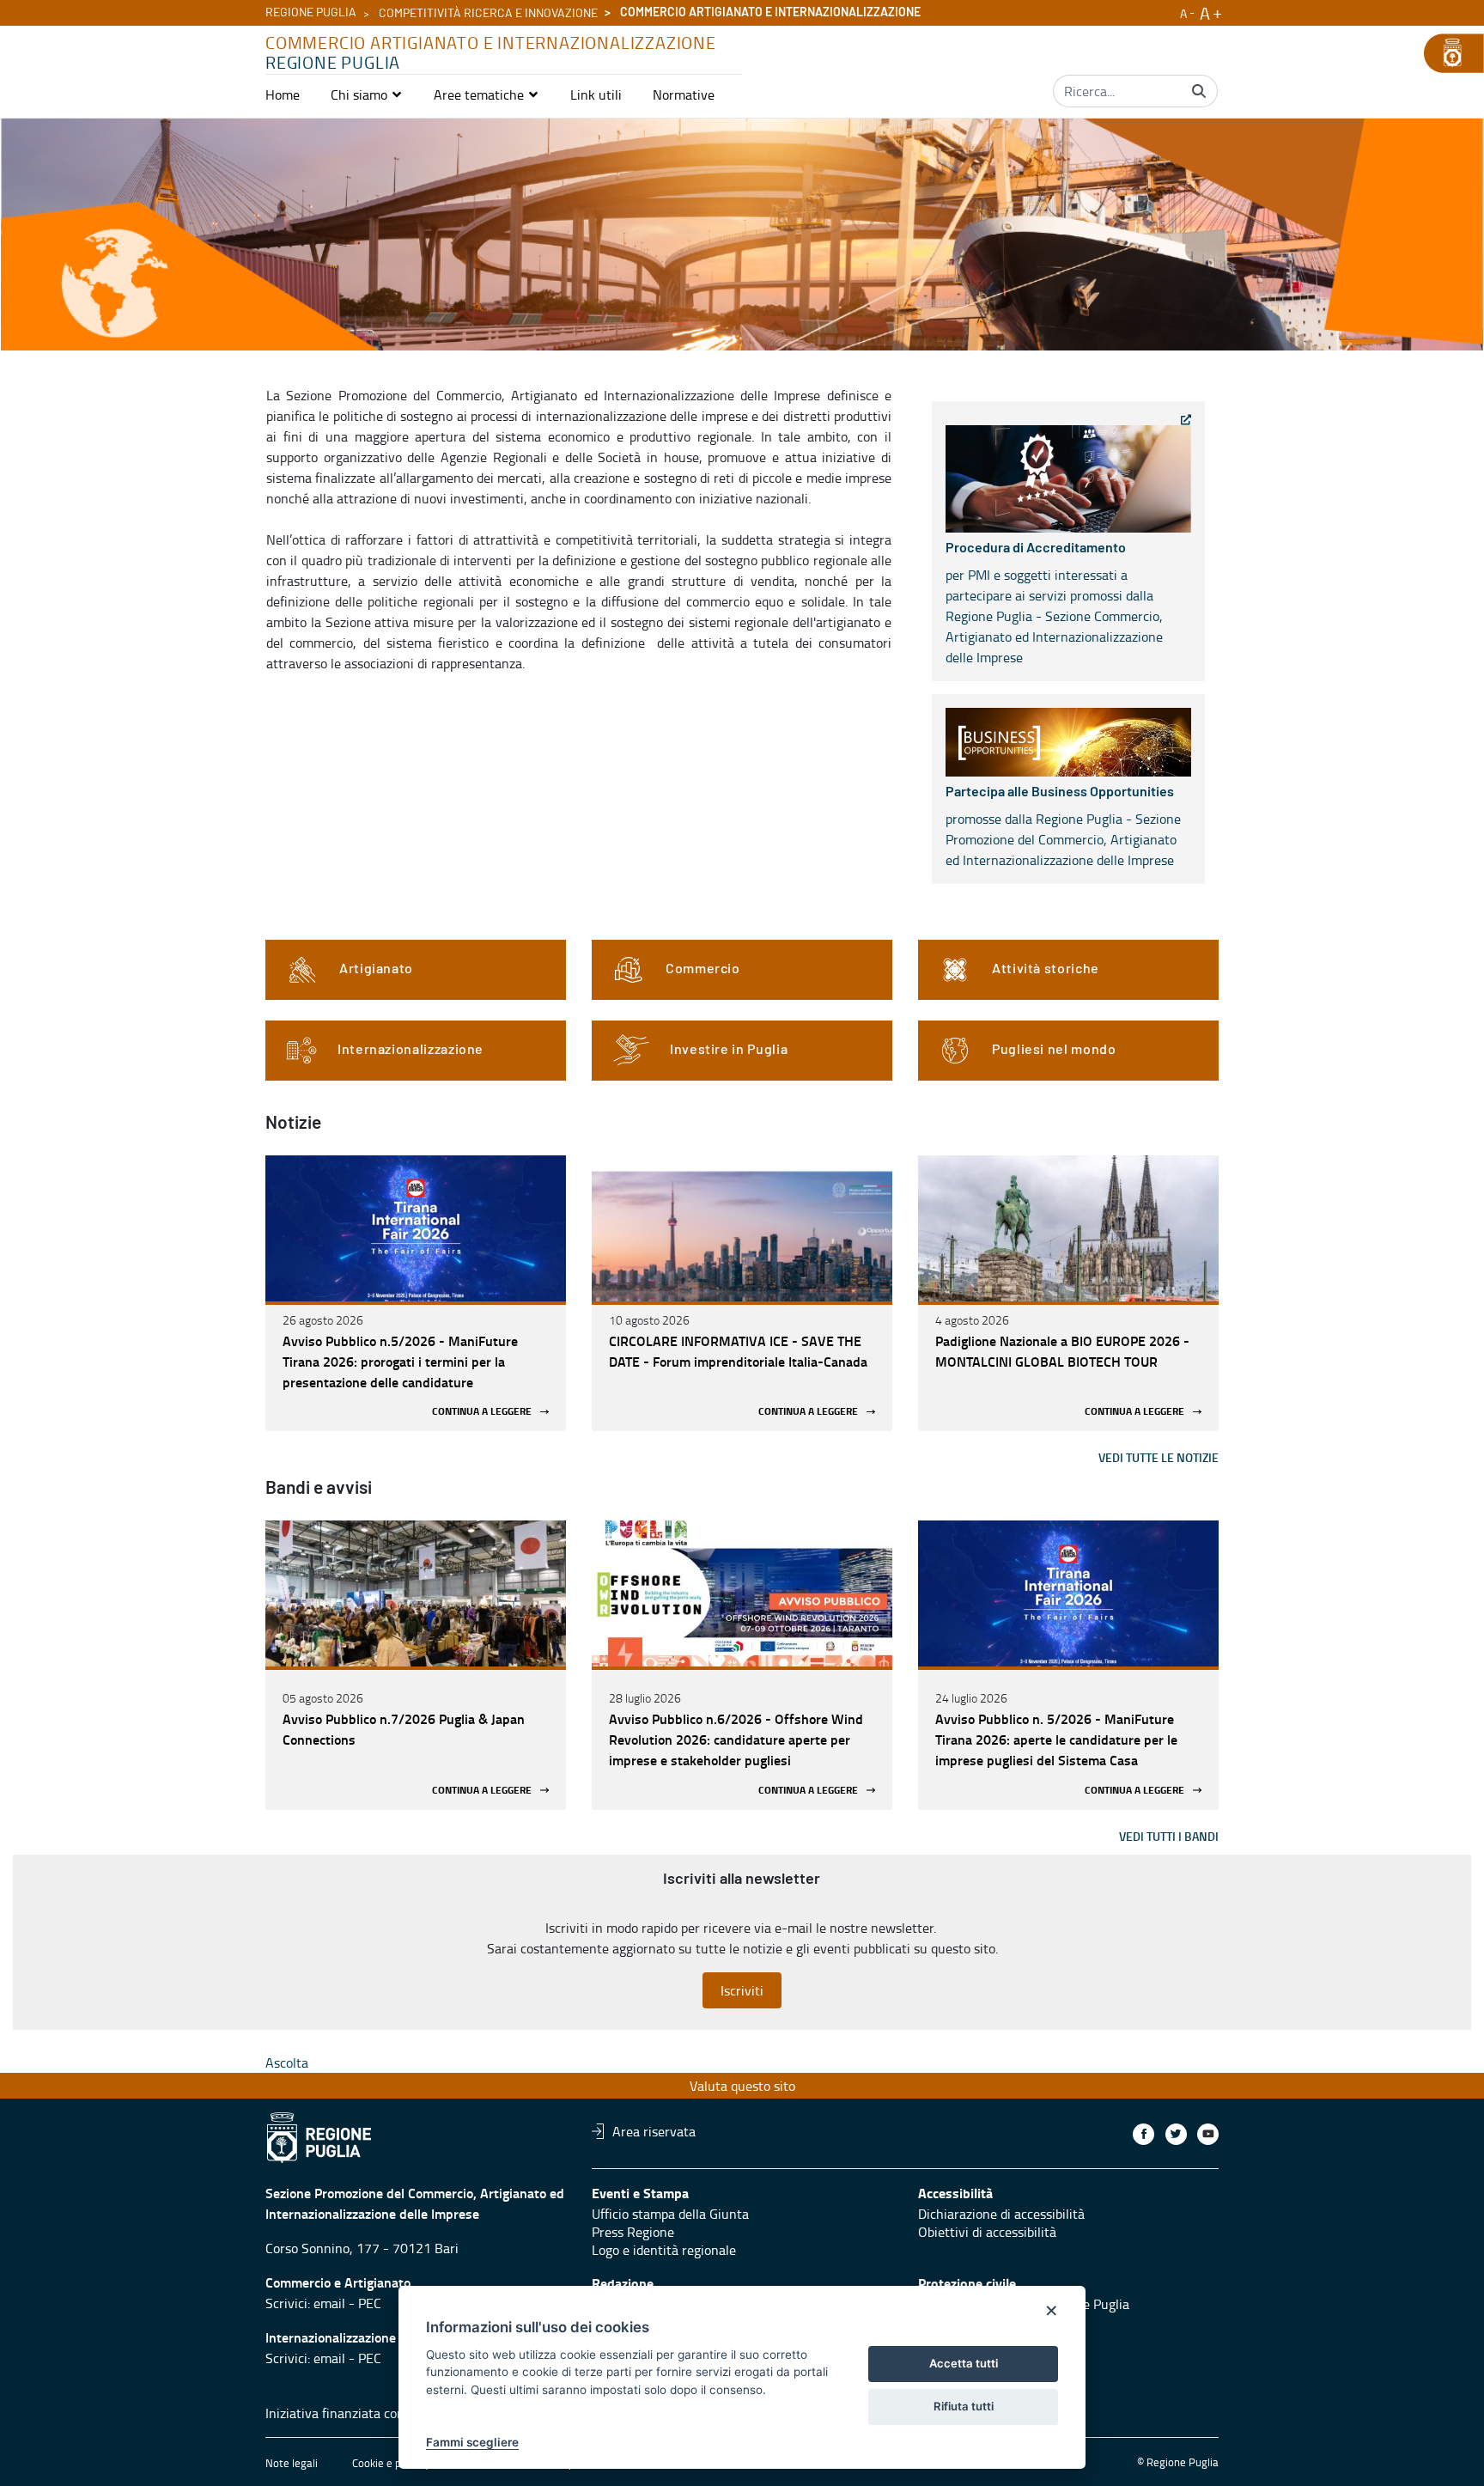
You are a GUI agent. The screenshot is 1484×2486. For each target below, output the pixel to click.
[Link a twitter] (1176, 2134)
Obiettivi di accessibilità (987, 2232)
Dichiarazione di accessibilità (1001, 2214)
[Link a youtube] (1208, 2134)
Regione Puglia (311, 13)
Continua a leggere (482, 1412)
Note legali (292, 2463)
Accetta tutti (964, 2363)
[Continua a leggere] (416, 1228)
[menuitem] (283, 94)
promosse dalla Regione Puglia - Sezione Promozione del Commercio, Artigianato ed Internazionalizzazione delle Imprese (1063, 827)
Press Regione (633, 2232)
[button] (367, 94)
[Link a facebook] (1143, 2134)
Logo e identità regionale (664, 2250)
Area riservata (654, 2131)
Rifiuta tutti (964, 2406)
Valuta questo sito (742, 2086)
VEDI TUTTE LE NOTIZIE (1159, 1457)
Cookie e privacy (391, 2463)
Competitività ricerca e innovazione (488, 14)
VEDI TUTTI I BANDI (1169, 1836)
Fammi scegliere (472, 2442)
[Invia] (1199, 91)
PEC (370, 2303)
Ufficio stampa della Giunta (670, 2214)
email (329, 2303)
